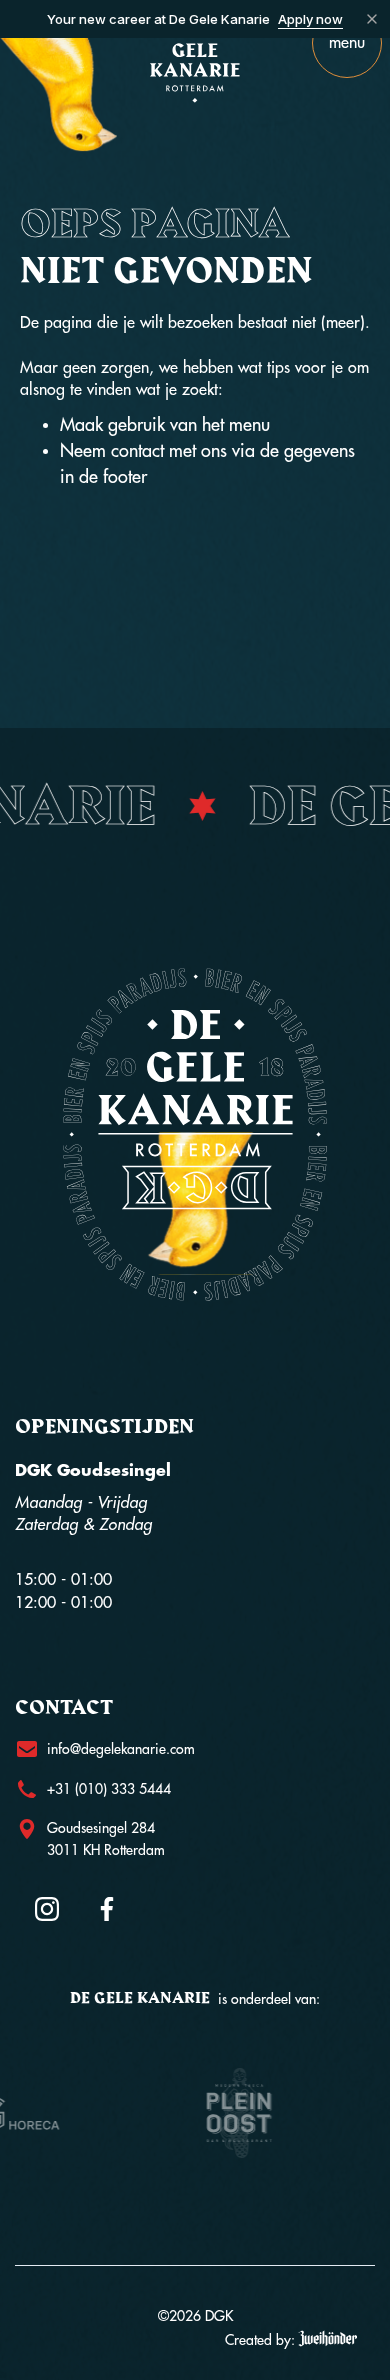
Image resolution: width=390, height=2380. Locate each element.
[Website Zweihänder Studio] (327, 2339)
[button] (347, 43)
